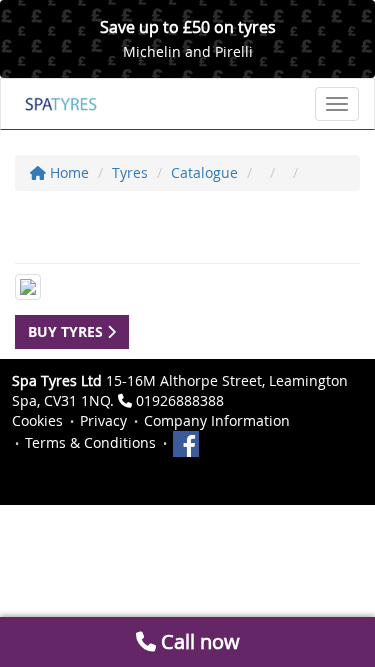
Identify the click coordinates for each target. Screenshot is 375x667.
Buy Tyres (67, 331)
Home (67, 172)
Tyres (130, 172)
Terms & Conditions (90, 442)
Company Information (217, 420)
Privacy (103, 420)
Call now (198, 641)
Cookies (37, 420)
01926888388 (180, 400)
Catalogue (204, 172)
